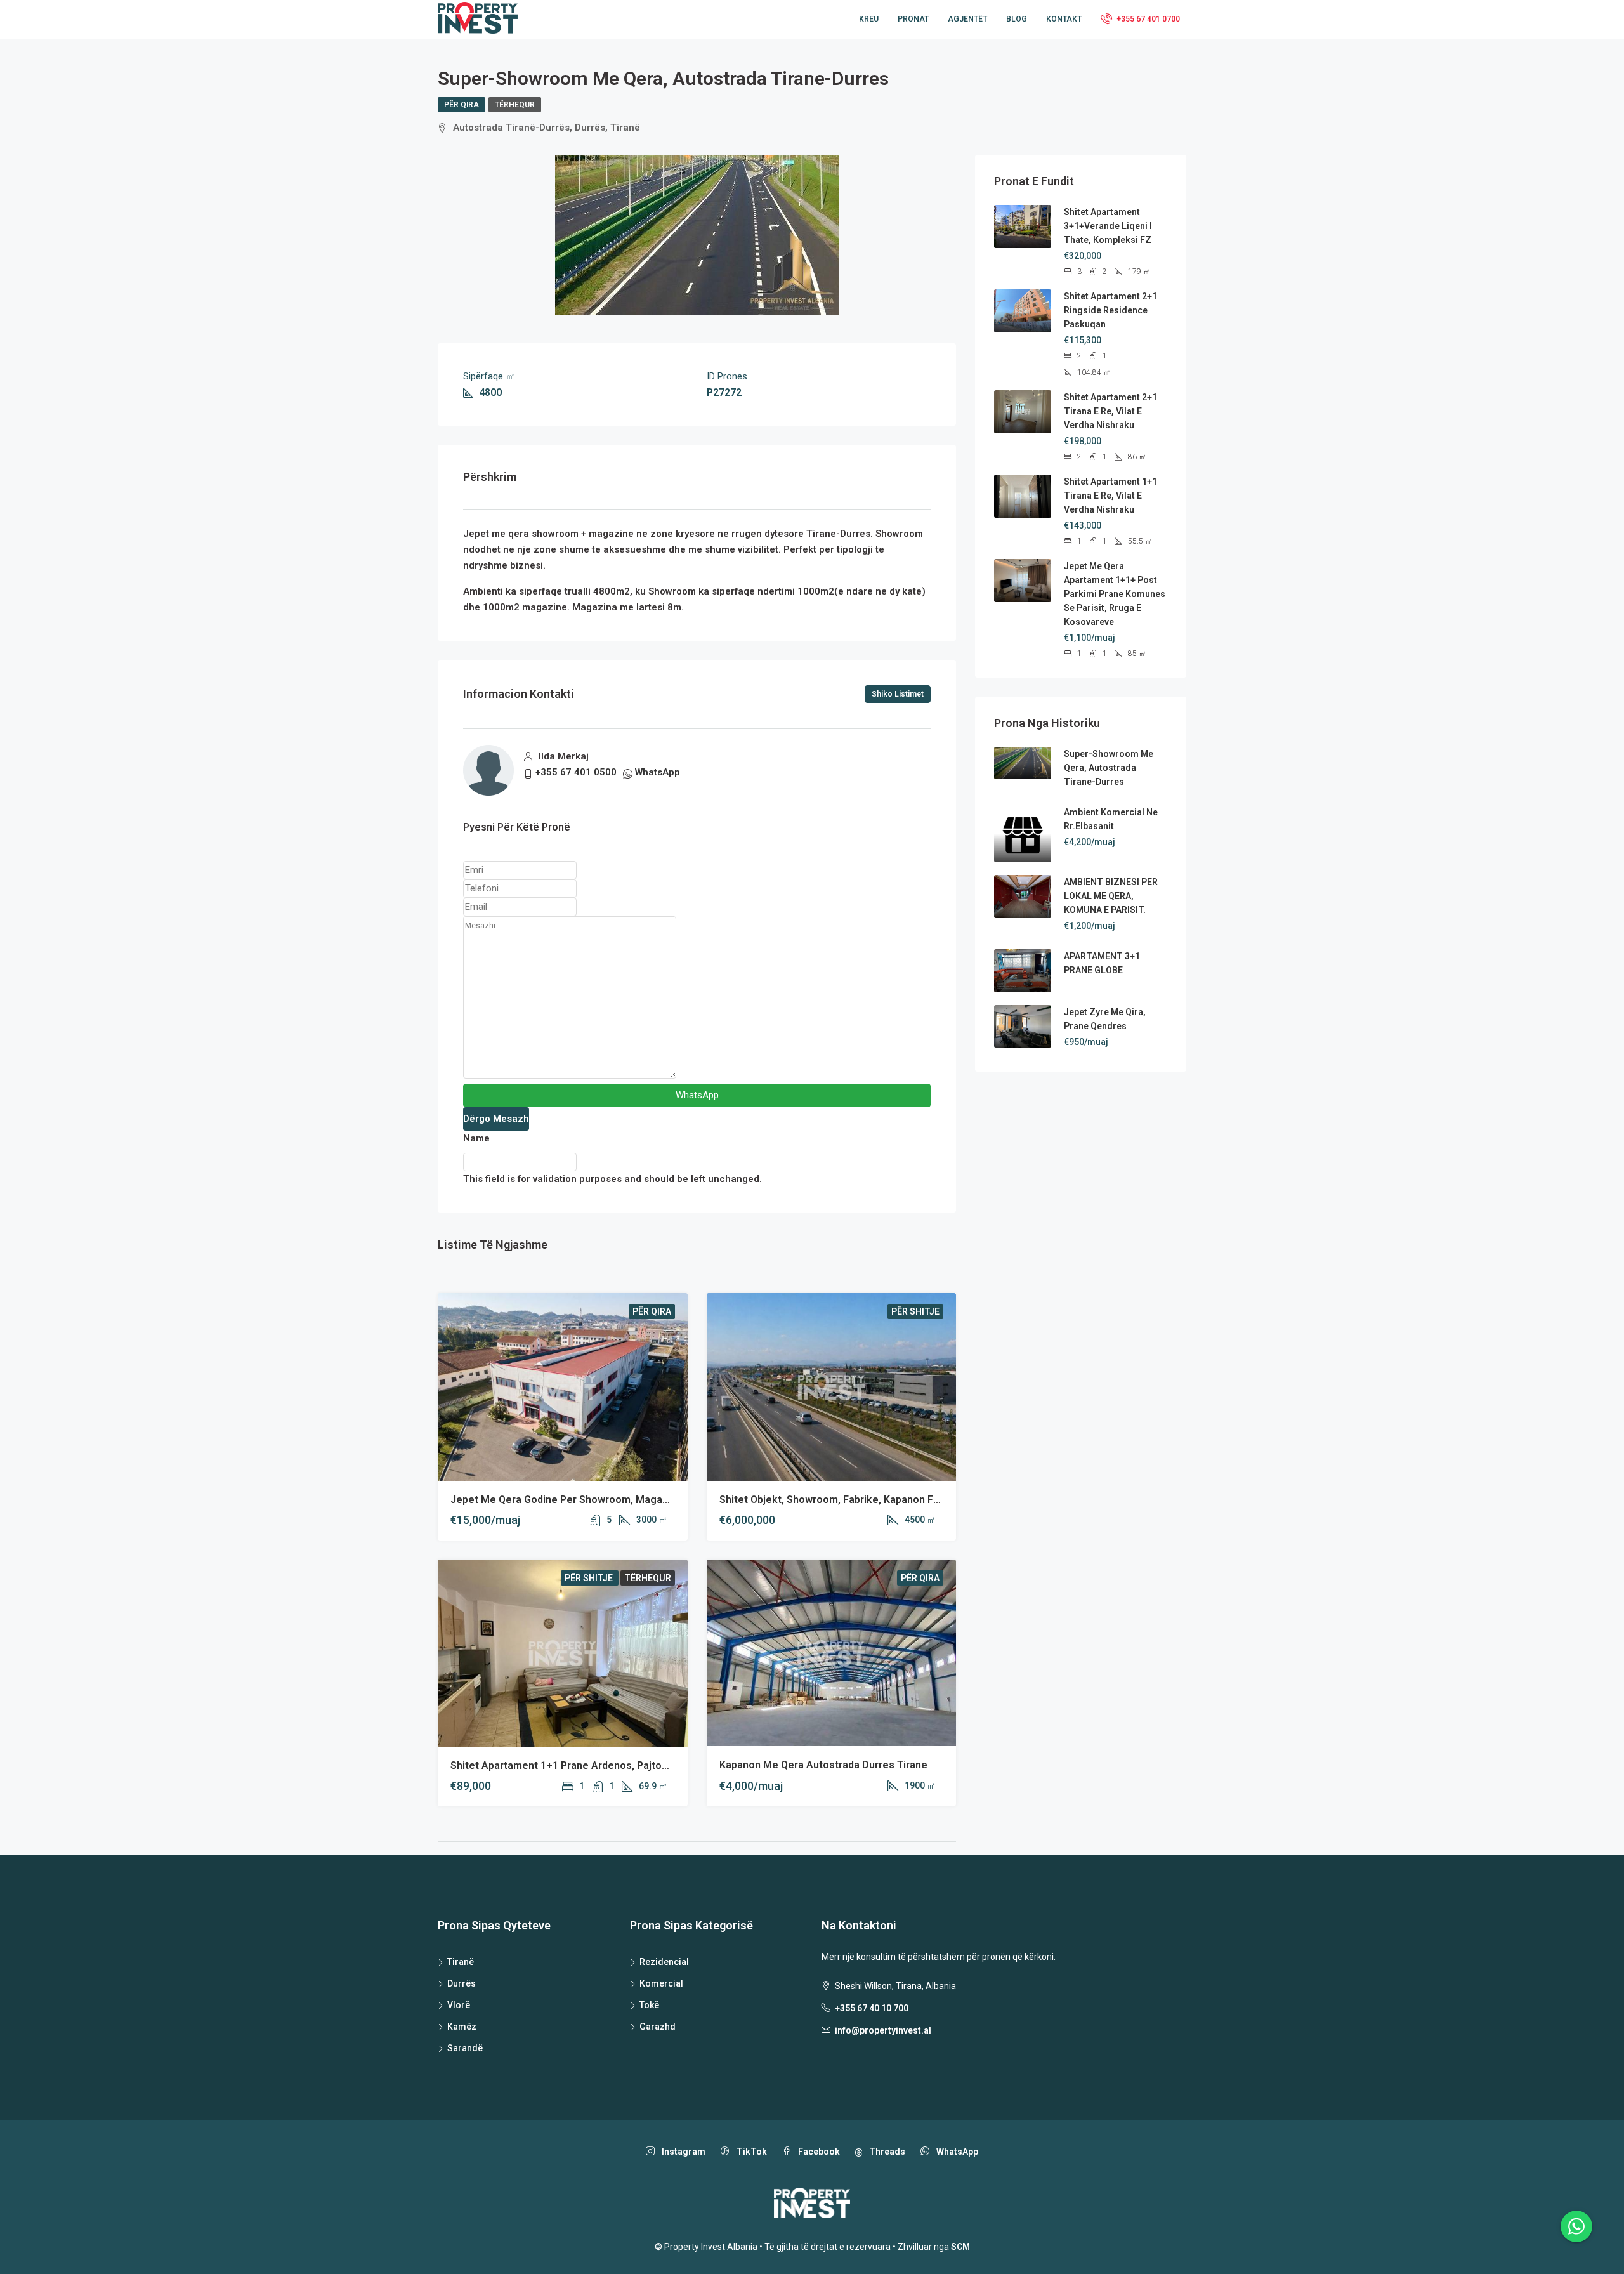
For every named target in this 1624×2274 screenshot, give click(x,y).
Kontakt (1064, 19)
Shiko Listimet (898, 694)
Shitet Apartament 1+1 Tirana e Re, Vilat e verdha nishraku (1110, 496)
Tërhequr (515, 105)
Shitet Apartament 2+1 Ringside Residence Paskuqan (1110, 310)
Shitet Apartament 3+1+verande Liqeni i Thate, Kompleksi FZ (1108, 226)
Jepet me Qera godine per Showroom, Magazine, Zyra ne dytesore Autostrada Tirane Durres (673, 1500)
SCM (960, 2247)
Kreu (869, 19)
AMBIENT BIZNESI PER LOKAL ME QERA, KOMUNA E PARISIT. (1111, 896)
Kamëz (462, 2027)
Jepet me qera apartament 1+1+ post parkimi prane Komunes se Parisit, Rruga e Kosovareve (1115, 594)
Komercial (661, 1983)
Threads (886, 2152)
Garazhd (658, 2027)
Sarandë (465, 2048)
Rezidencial (664, 1962)
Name (476, 1138)
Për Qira (462, 105)
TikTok (751, 2152)
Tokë (649, 2005)
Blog (1017, 19)
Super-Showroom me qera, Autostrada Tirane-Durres (1109, 768)
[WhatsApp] (1576, 2226)
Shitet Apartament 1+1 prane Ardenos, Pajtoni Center (578, 1765)
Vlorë (459, 2005)
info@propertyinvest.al (883, 2030)
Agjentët (967, 19)
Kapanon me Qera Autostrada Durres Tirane (823, 1765)
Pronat (913, 19)
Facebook (818, 2152)
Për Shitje (915, 1311)
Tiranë (461, 1962)
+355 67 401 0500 (576, 772)
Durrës (462, 1983)
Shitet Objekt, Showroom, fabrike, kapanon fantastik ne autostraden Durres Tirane (919, 1500)
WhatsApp (658, 772)
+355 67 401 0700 (1147, 19)
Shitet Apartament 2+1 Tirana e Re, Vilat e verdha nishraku (1110, 411)
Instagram (683, 2152)
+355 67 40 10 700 (872, 2008)
